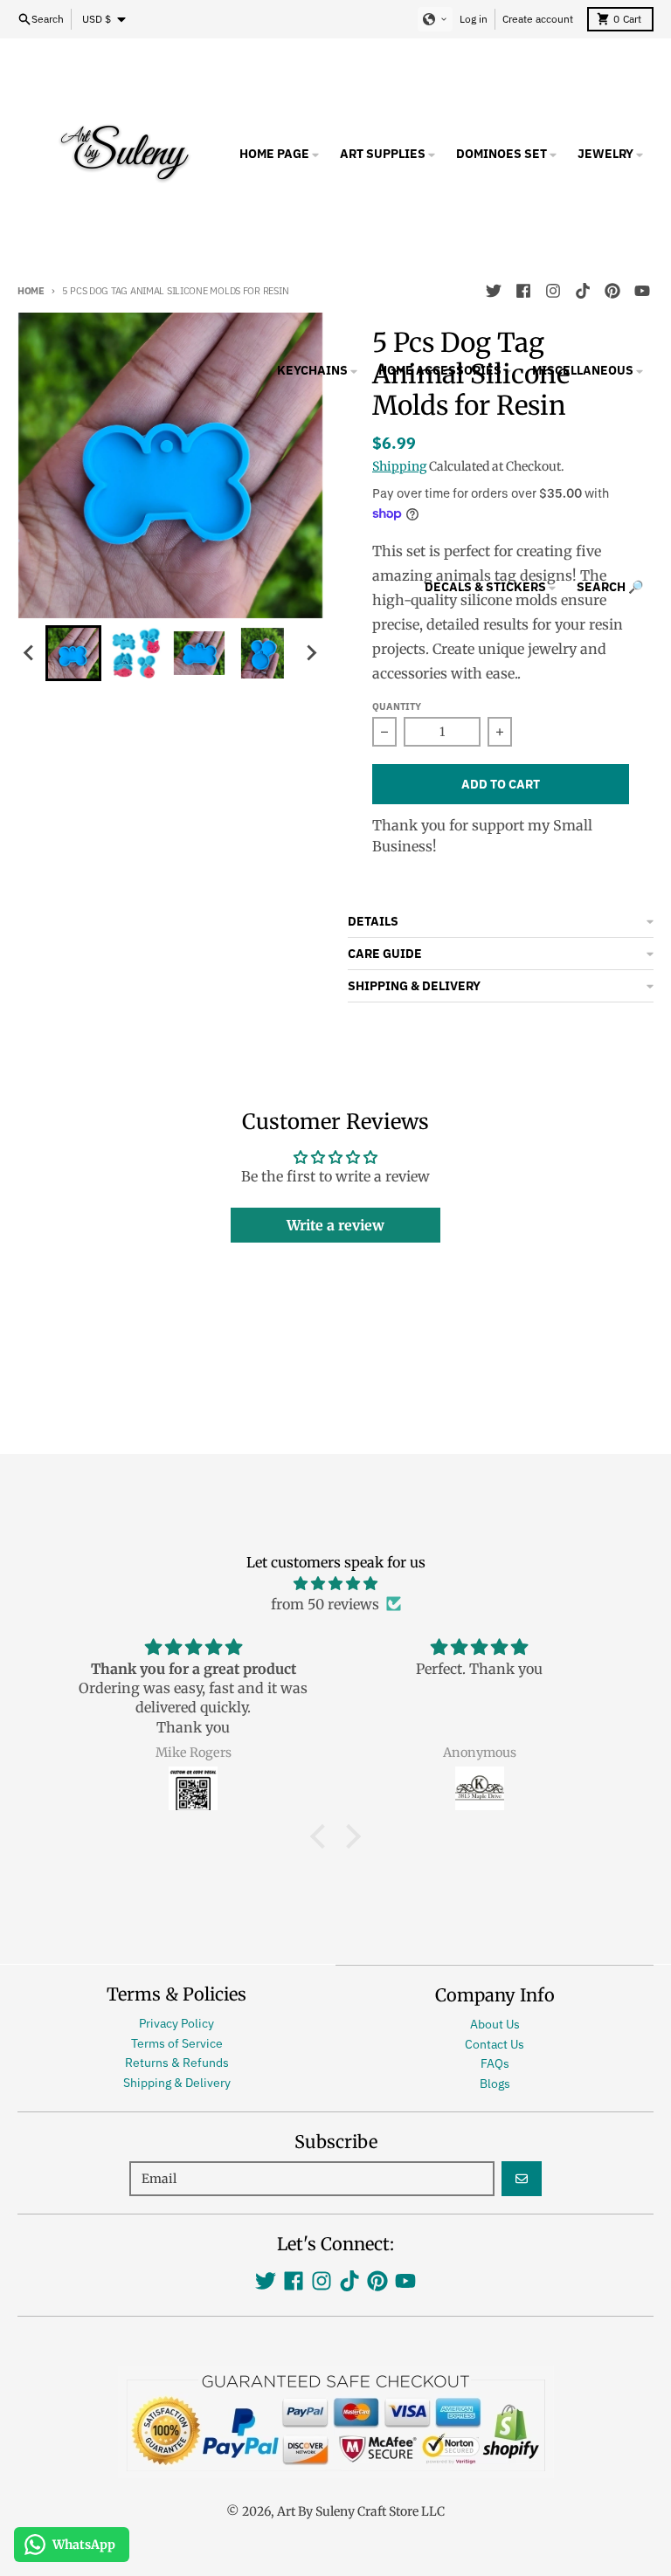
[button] (435, 19)
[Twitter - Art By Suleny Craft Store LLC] (266, 2281)
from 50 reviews (325, 1604)
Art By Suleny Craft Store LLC (361, 2511)
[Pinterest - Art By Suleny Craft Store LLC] (377, 2281)
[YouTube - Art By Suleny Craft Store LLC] (405, 2281)
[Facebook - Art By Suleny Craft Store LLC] (294, 2281)
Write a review (335, 1225)
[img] (335, 1583)
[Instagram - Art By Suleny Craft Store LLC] (322, 2281)
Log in (474, 19)
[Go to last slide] (30, 653)
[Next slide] (311, 653)
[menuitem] (73, 653)
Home (31, 291)
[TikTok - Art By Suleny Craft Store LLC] (349, 2281)
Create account (538, 19)
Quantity (397, 706)
